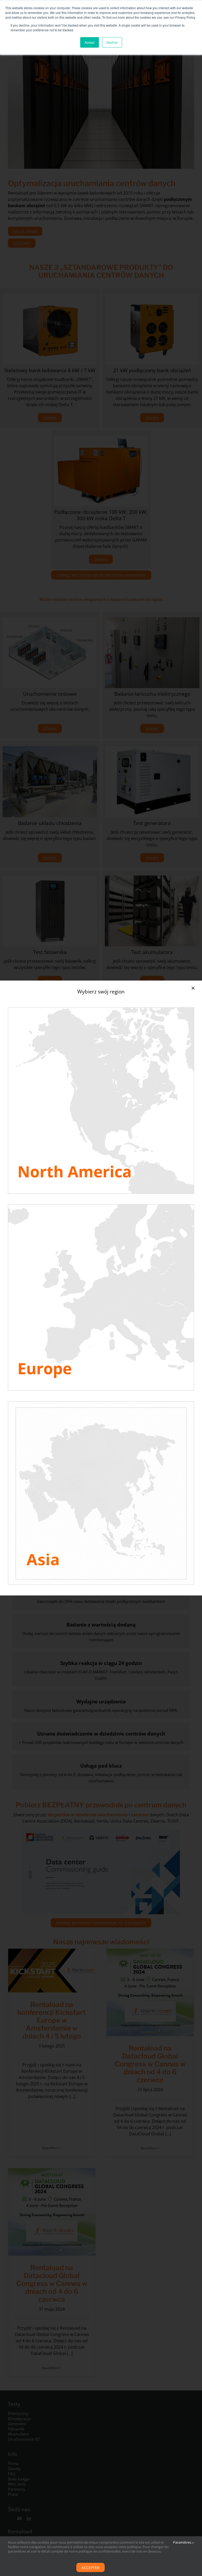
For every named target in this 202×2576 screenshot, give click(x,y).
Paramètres (183, 2542)
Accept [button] (90, 42)
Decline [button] (112, 42)
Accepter (90, 2568)
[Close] (193, 988)
